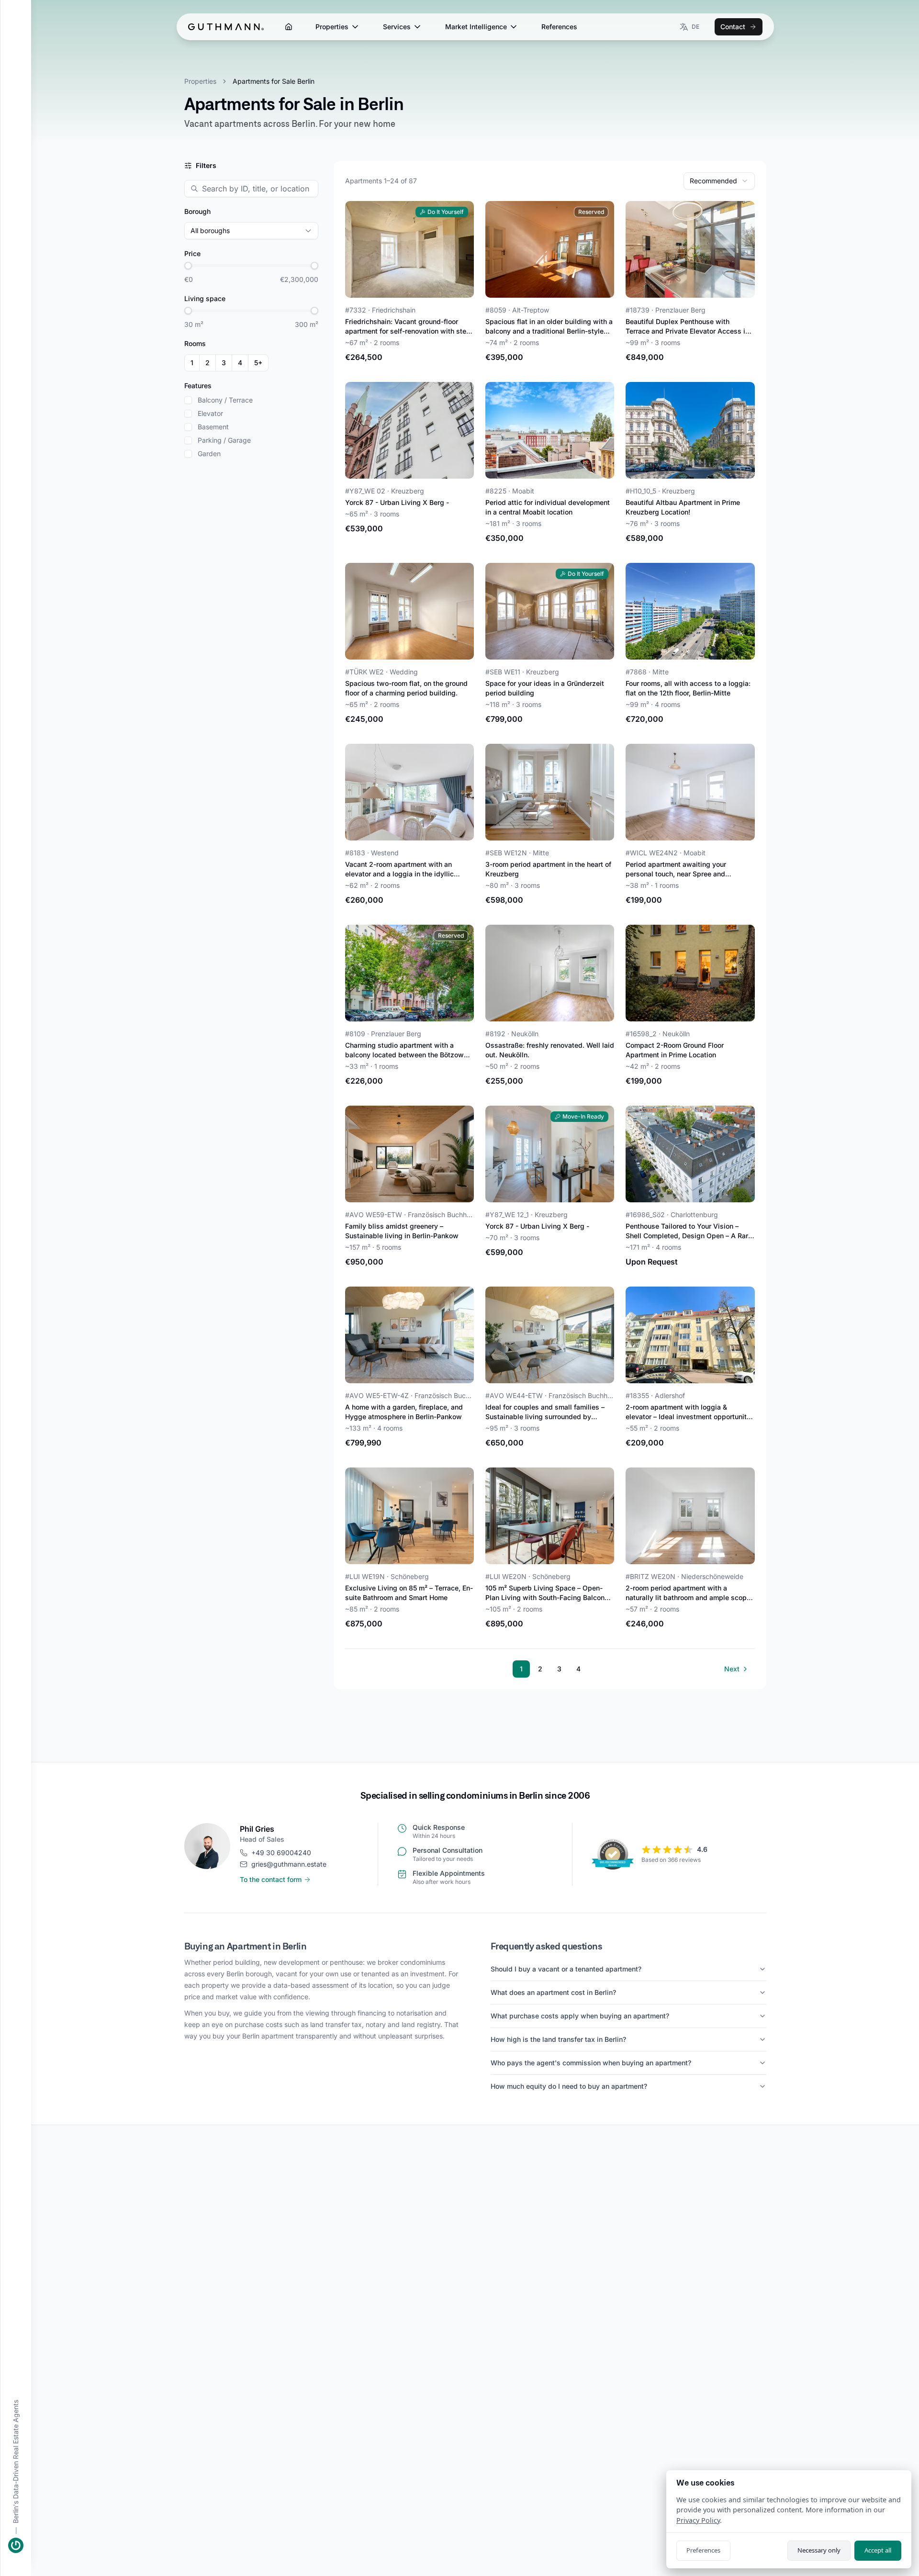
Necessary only (819, 2550)
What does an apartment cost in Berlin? (553, 1992)
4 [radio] (240, 363)
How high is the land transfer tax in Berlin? (558, 2039)
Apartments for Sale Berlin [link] (274, 81)
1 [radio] (192, 363)
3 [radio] (224, 363)
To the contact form (271, 1879)
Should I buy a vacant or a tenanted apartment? (566, 1969)
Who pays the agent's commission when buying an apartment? (591, 2063)
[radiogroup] (226, 363)
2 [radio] (207, 363)
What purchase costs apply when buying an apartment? (580, 2016)
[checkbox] (188, 400)
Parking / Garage (224, 440)
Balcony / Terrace (225, 400)
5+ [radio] (258, 363)
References (559, 27)
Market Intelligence (476, 27)
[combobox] (719, 181)
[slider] (188, 266)
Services (397, 27)
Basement (213, 427)
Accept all (878, 2550)
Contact (733, 27)
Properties (332, 27)
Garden (209, 454)
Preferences (703, 2550)
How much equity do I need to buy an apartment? (569, 2086)
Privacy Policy (698, 2520)
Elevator (210, 414)
